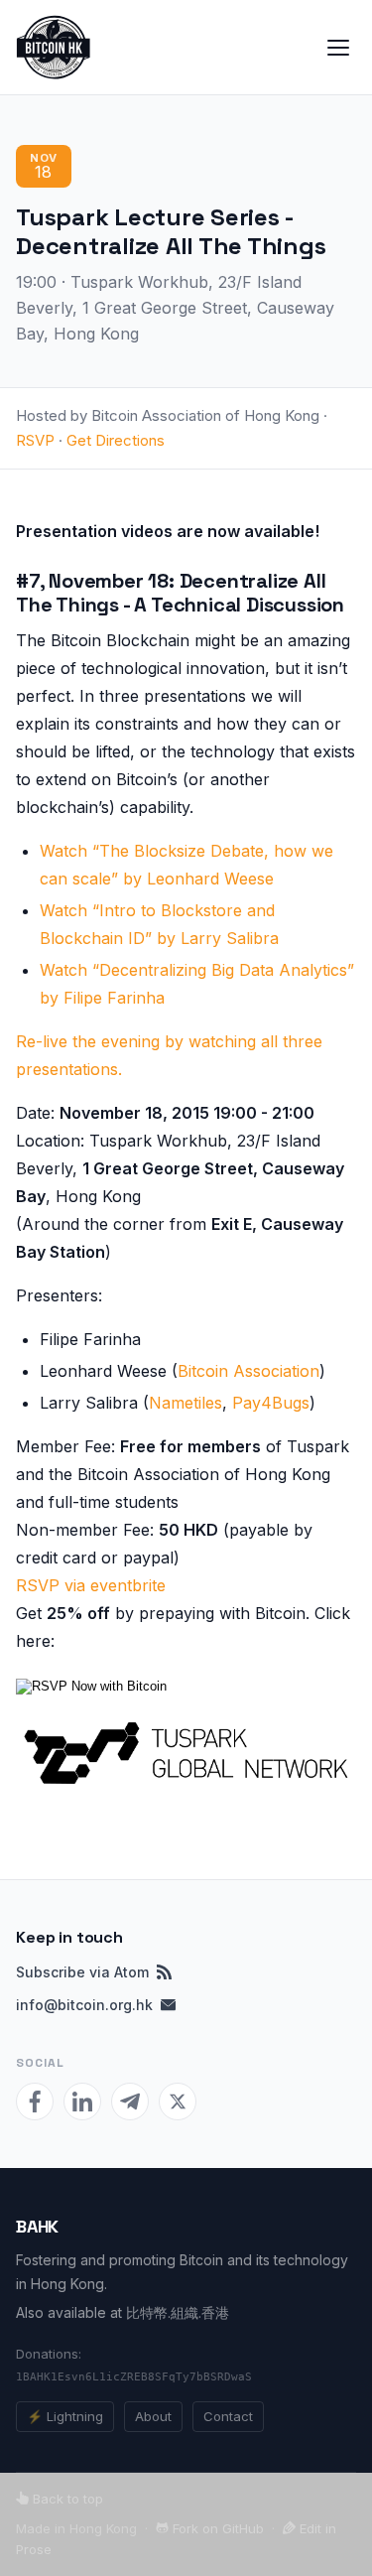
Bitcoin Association (248, 1371)
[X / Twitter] (178, 2101)
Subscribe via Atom (82, 1972)
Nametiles (186, 1403)
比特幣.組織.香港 (178, 2312)
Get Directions (116, 440)
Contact (228, 2416)
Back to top (66, 2499)
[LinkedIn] (82, 2101)
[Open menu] (338, 48)
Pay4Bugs (271, 1403)
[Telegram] (130, 2101)
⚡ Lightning (65, 2416)
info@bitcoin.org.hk (84, 2005)
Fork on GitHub (216, 2528)
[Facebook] (35, 2101)
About (153, 2416)
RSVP (35, 440)
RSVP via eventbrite (91, 1585)
